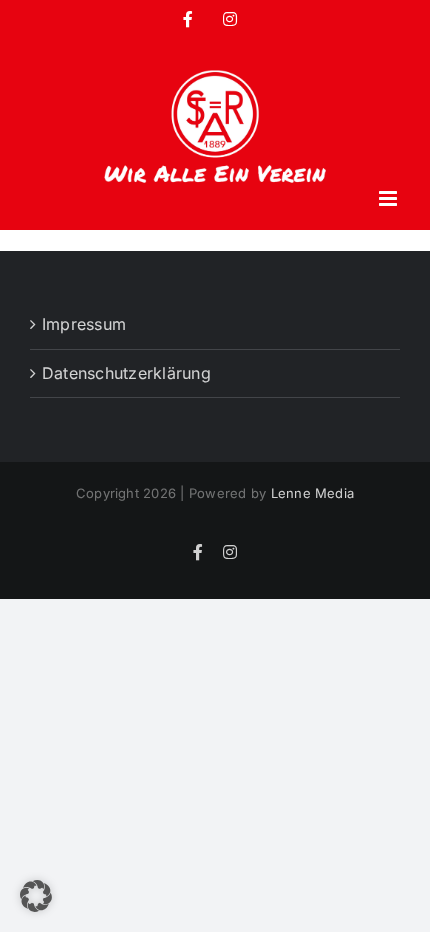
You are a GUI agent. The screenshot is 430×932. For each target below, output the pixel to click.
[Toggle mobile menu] (389, 198)
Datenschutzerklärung (126, 373)
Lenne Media (313, 493)
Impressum (84, 324)
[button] (36, 896)
